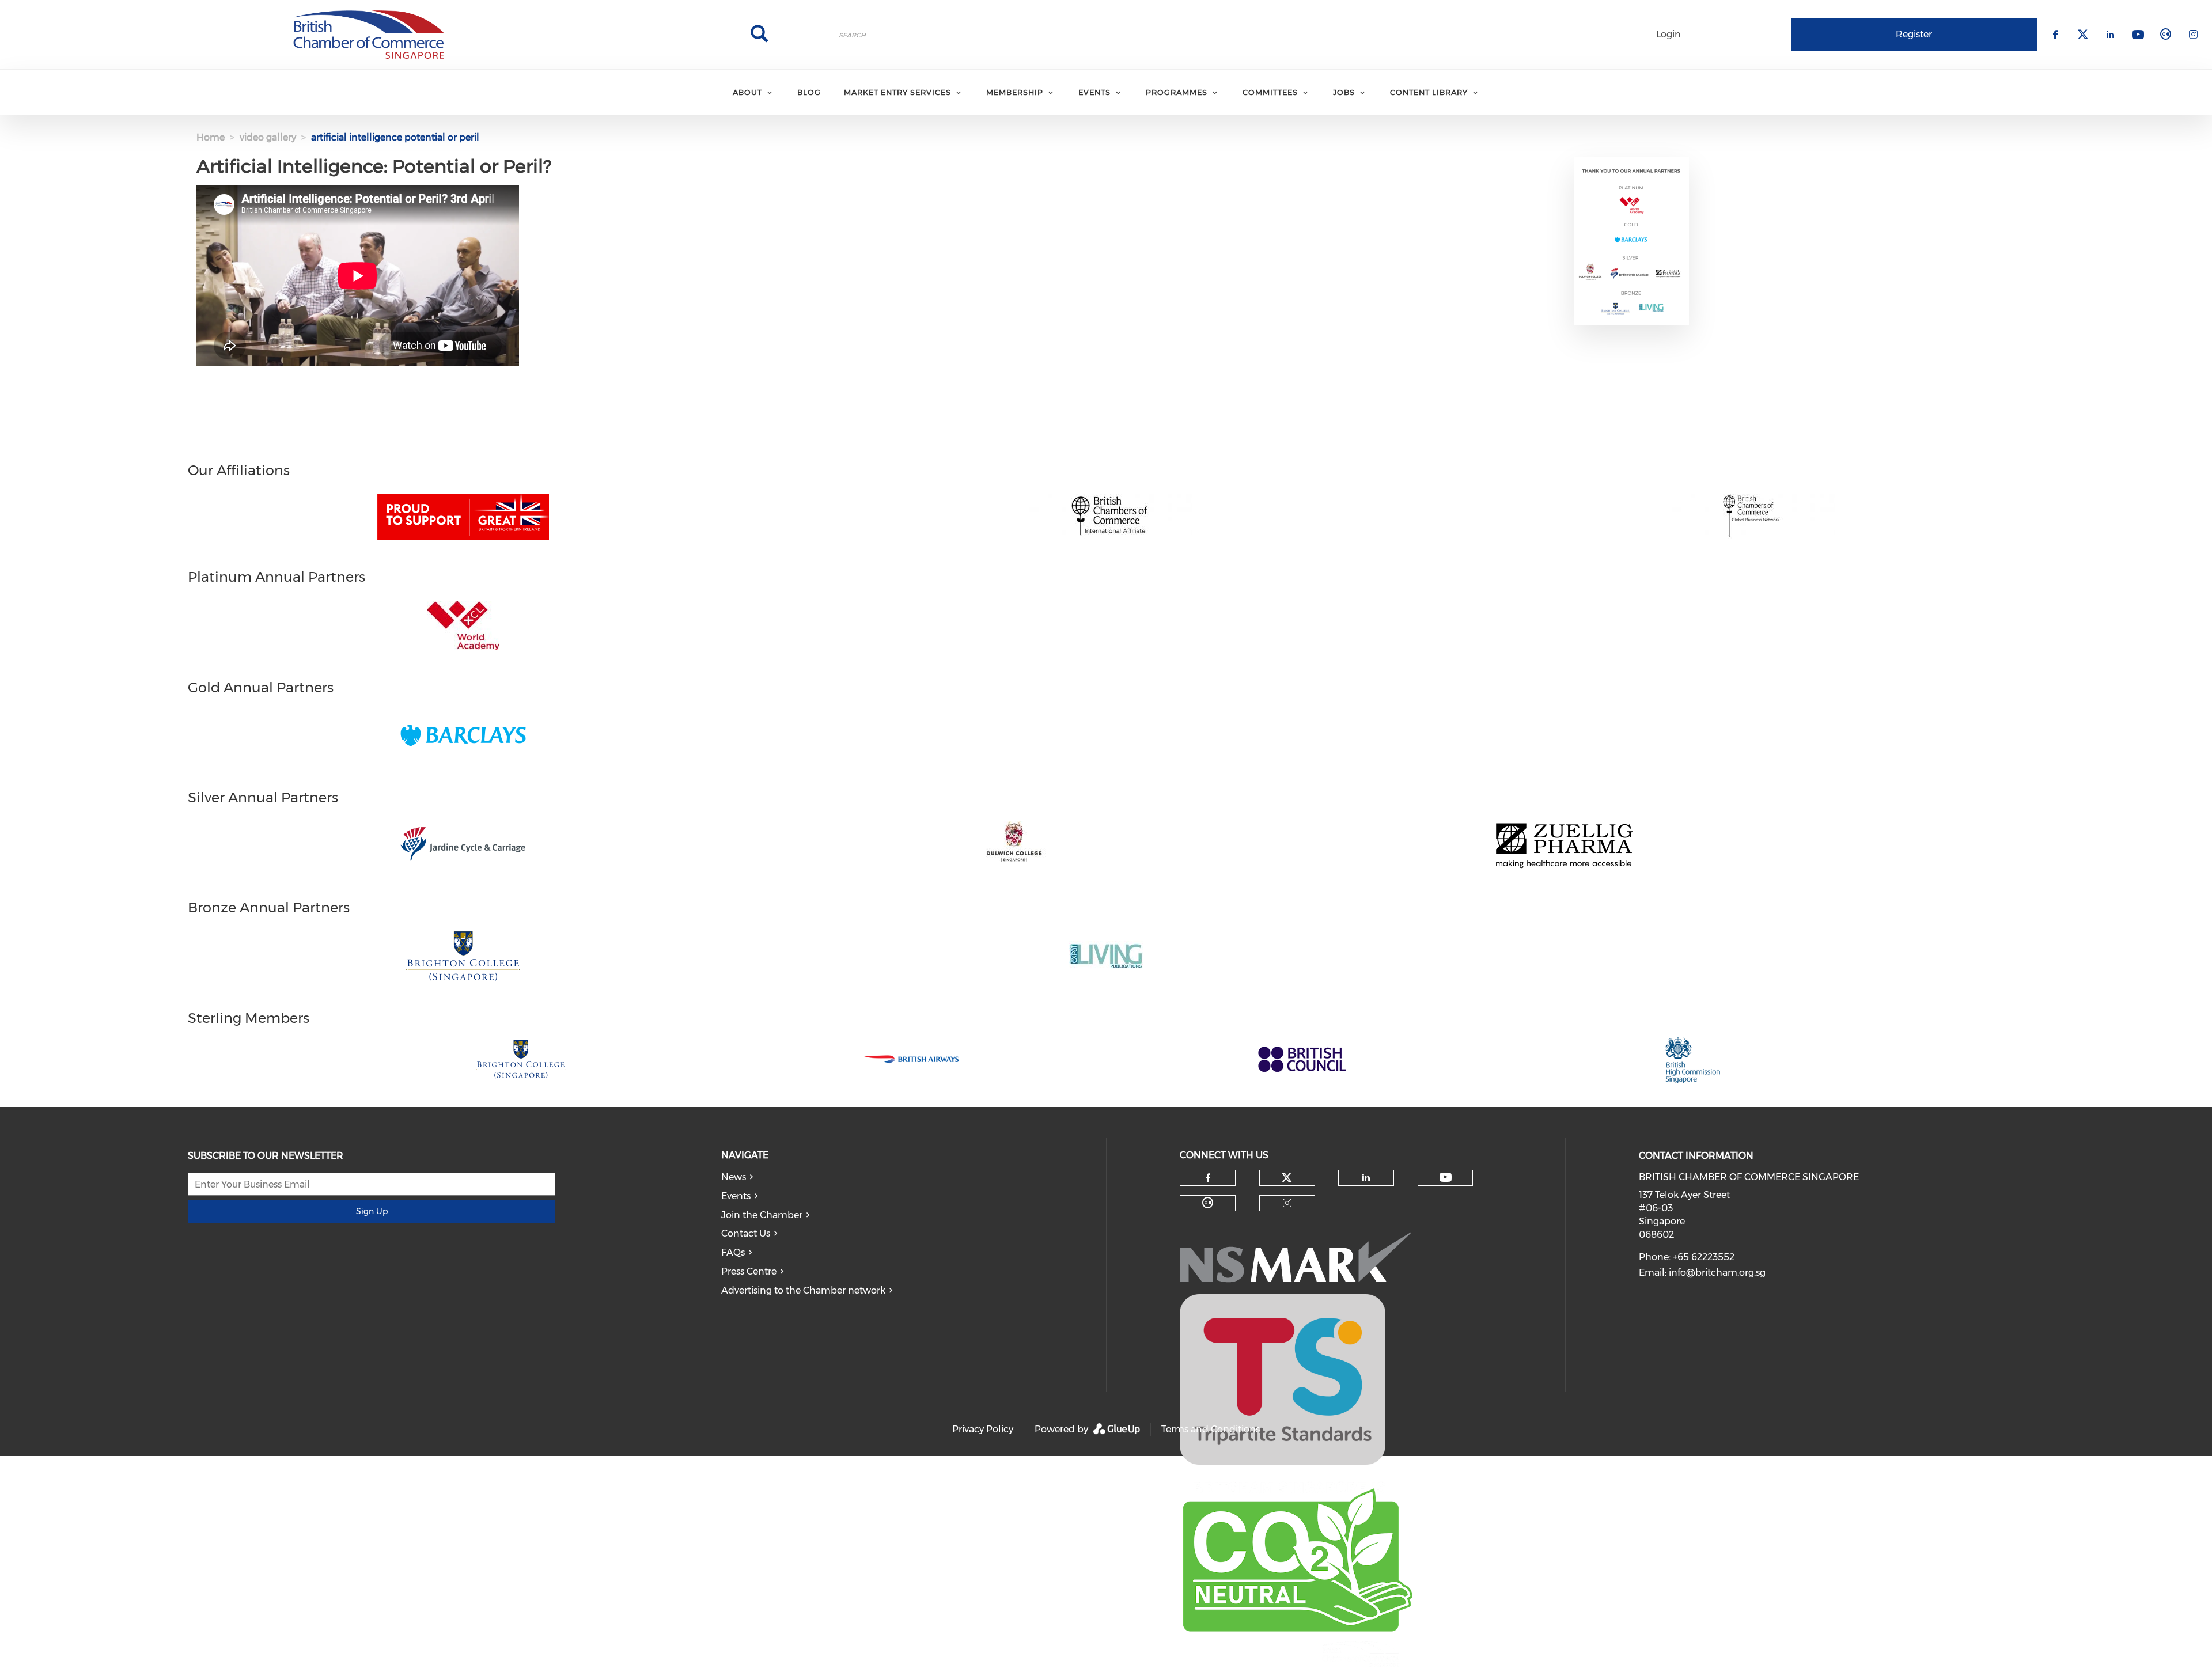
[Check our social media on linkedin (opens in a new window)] (1366, 1178)
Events (736, 1196)
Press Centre (749, 1271)
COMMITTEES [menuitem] (1270, 92)
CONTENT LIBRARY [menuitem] (1429, 92)
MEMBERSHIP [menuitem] (1015, 92)
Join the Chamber (762, 1215)
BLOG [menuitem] (809, 92)
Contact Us (746, 1233)
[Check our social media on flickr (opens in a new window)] (1208, 1203)
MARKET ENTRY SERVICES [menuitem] (897, 92)
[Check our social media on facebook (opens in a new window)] (1208, 1178)
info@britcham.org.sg (1717, 1273)
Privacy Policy (983, 1429)
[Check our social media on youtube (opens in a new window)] (1446, 1178)
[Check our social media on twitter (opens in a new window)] (1287, 1178)
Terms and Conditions (1211, 1429)
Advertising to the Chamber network (803, 1290)
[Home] (369, 35)
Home (211, 137)
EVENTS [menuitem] (1094, 92)
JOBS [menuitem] (1344, 92)
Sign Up (372, 1211)
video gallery (268, 137)
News (734, 1177)
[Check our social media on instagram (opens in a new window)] (1287, 1203)
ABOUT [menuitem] (747, 92)
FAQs (733, 1252)
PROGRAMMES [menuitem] (1177, 92)
